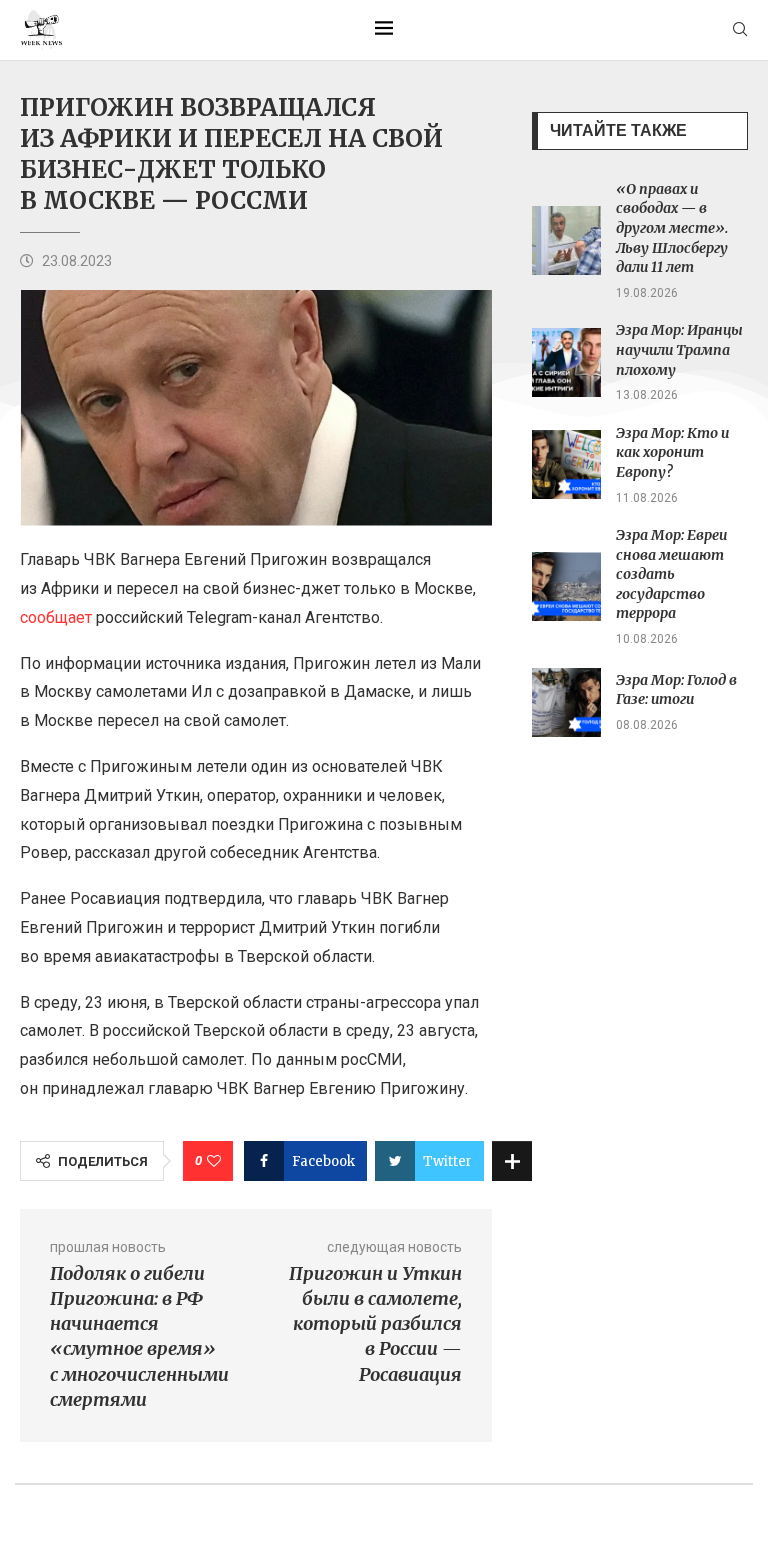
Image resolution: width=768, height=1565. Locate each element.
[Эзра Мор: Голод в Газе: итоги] (566, 702)
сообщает (56, 617)
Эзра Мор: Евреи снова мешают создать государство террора (671, 574)
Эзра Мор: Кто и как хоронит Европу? (672, 452)
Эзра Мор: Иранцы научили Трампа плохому (679, 349)
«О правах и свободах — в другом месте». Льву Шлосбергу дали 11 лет (672, 228)
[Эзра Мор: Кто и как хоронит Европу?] (566, 464)
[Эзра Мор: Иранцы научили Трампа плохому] (566, 362)
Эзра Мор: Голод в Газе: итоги (676, 690)
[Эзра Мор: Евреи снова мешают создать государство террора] (566, 586)
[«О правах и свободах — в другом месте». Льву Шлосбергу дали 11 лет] (566, 240)
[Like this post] (214, 1161)
